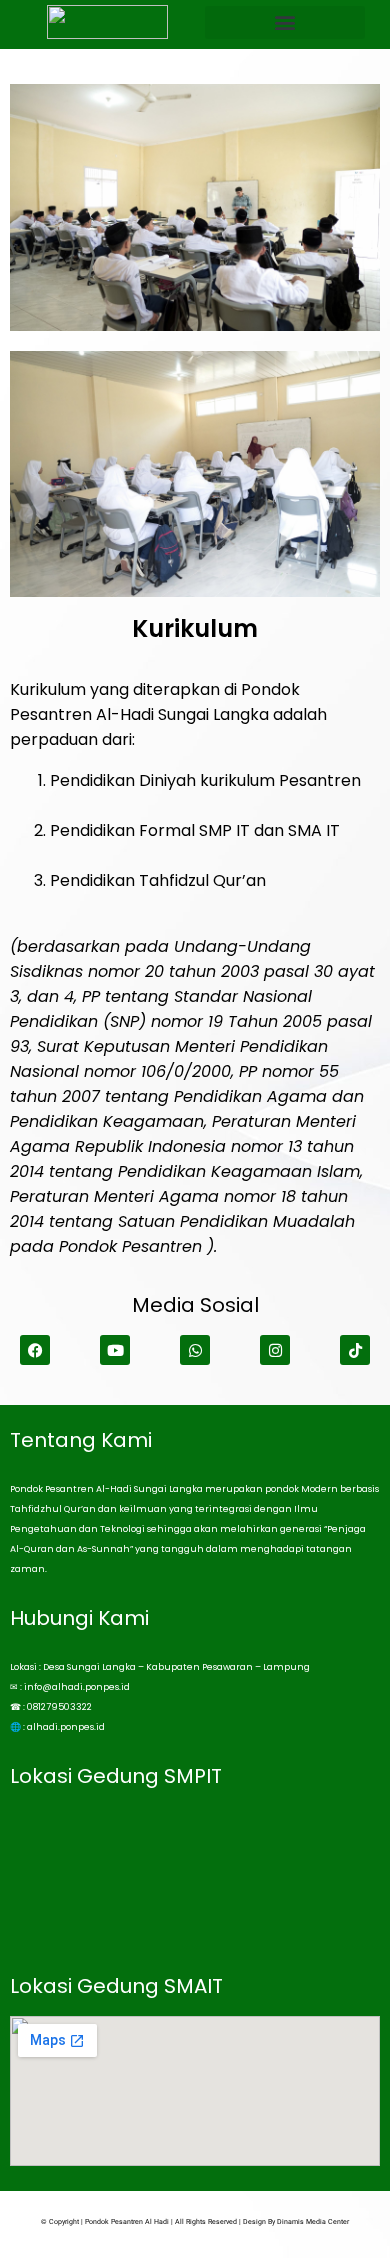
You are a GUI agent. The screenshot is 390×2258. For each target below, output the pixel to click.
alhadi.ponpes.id (66, 1727)
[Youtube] (115, 1350)
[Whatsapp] (195, 1350)
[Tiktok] (355, 1350)
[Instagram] (275, 1350)
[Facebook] (35, 1350)
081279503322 (59, 1707)
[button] (285, 22)
